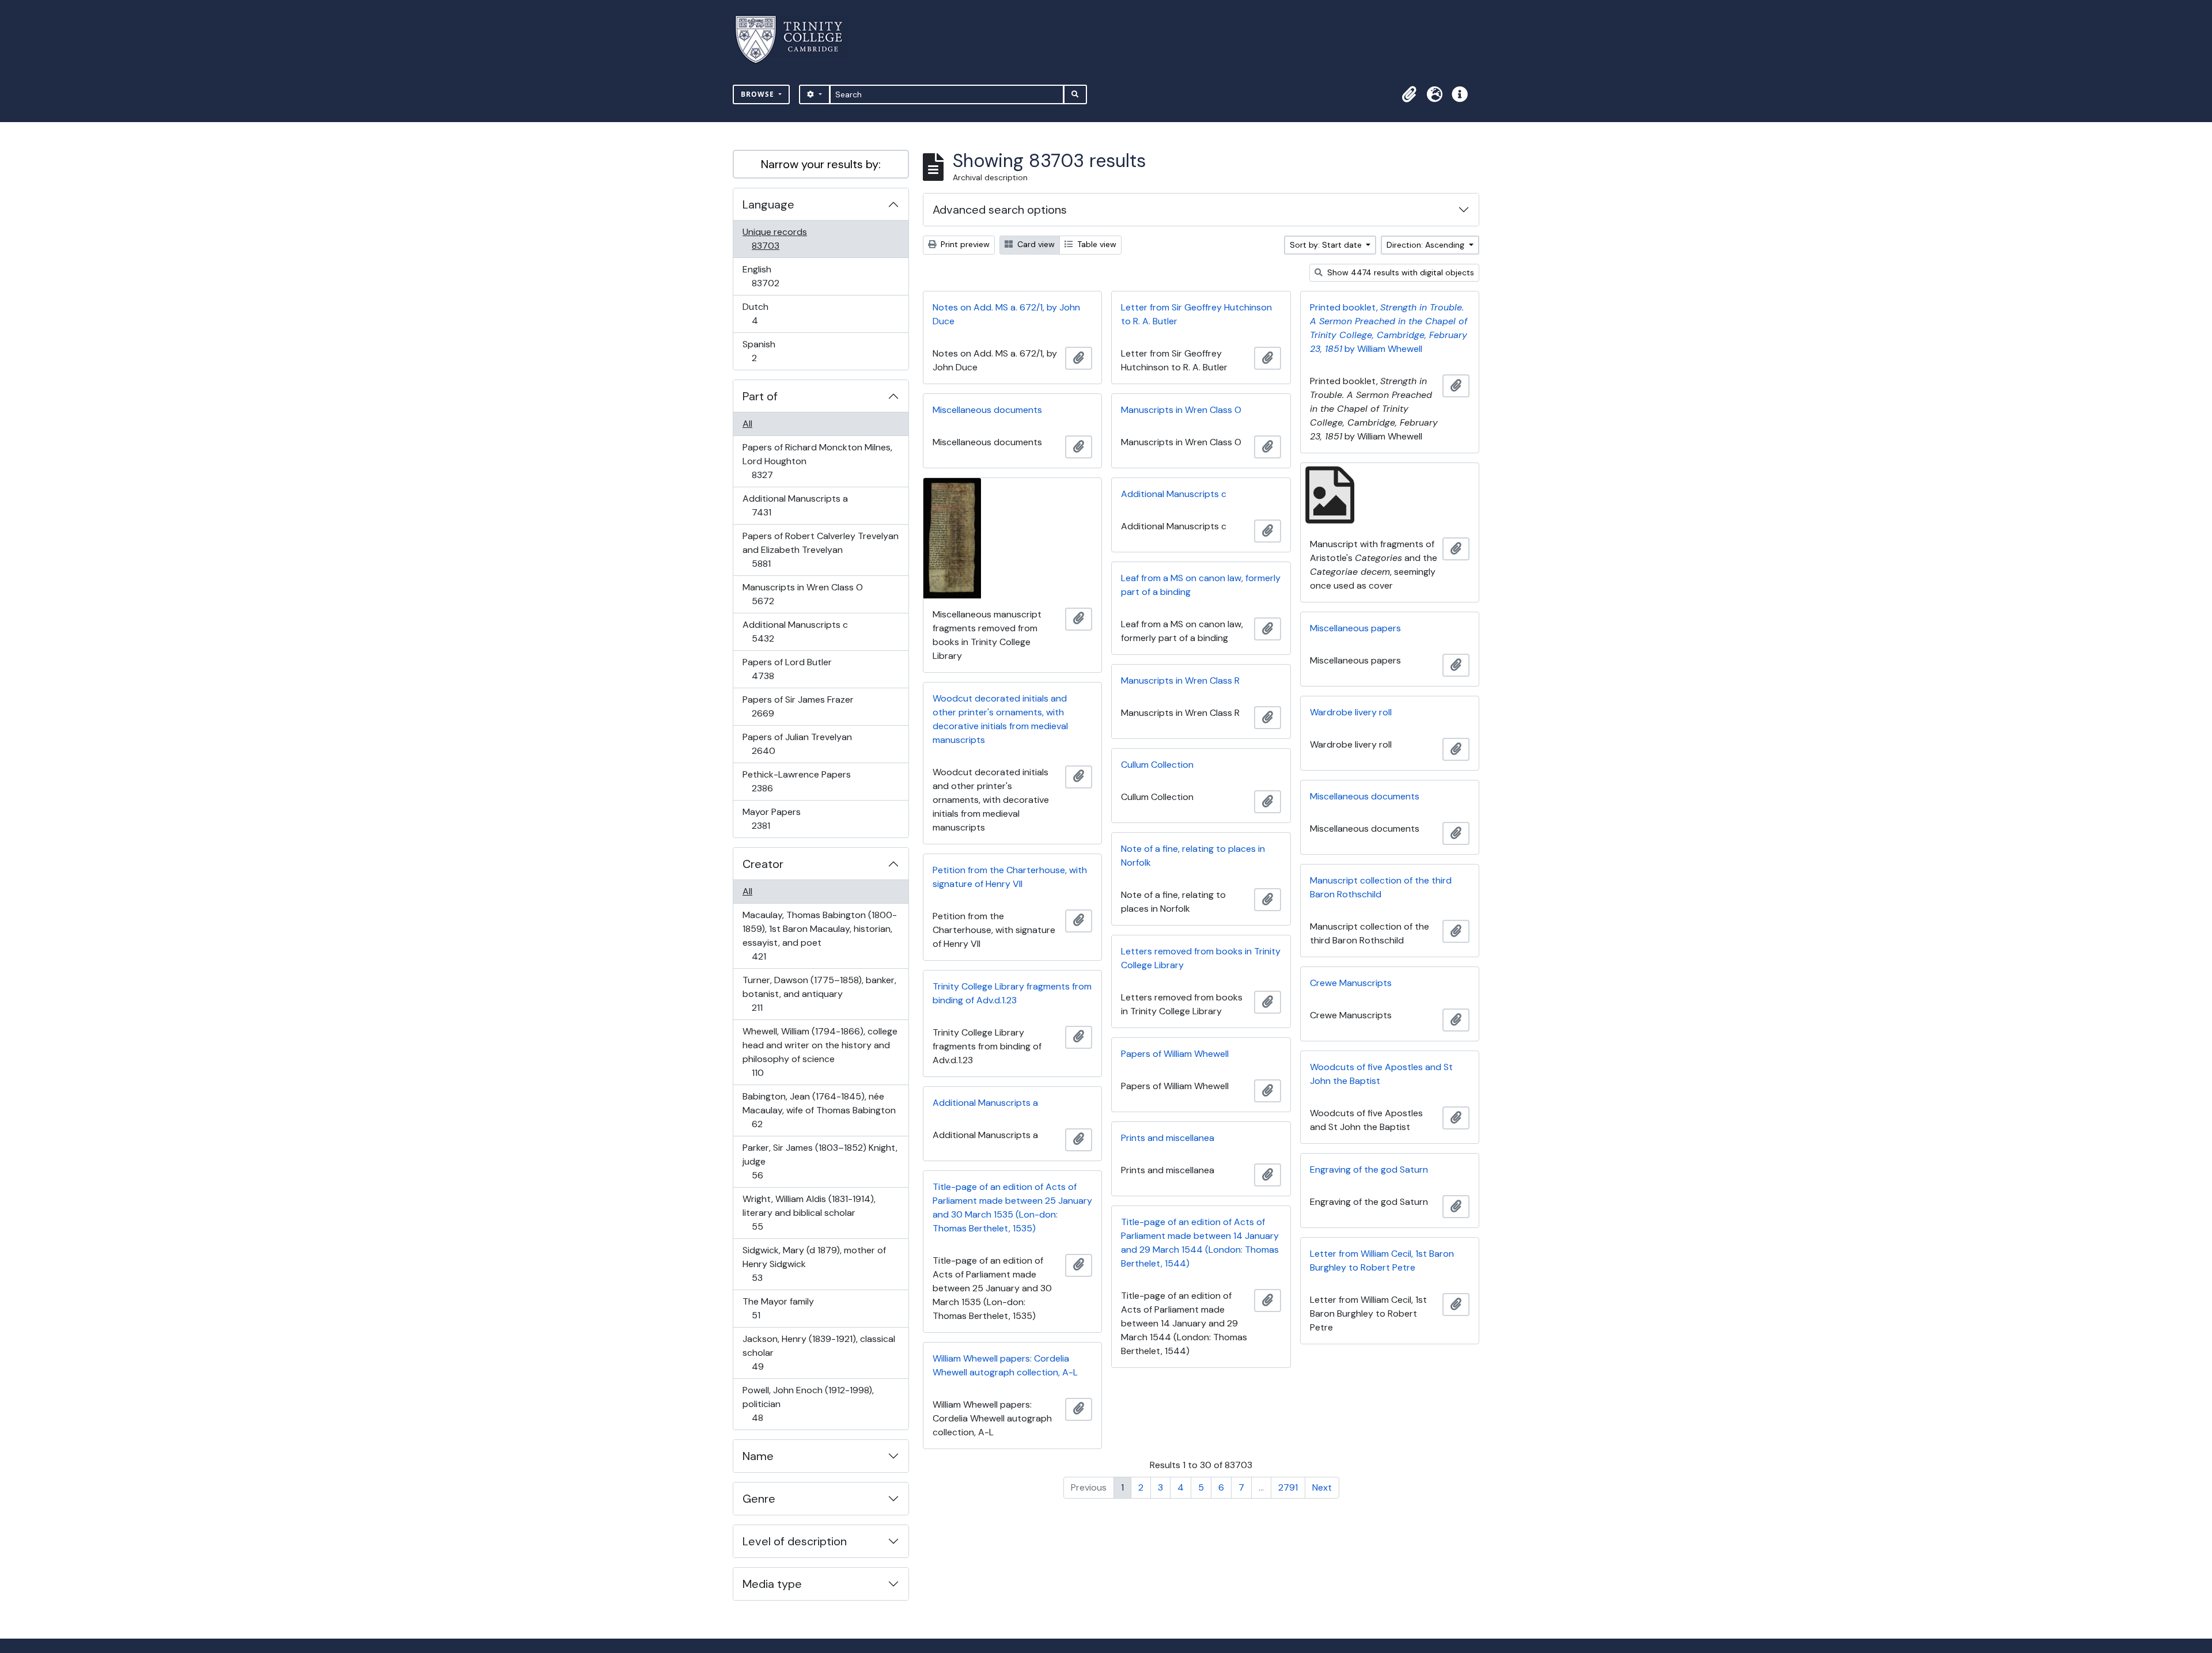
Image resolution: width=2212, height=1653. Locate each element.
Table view (1096, 244)
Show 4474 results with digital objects (1399, 272)
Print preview (964, 244)
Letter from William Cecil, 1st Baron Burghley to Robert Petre (1382, 1260)
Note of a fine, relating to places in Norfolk (1193, 856)
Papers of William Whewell (1175, 1054)
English (773, 276)
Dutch (763, 313)
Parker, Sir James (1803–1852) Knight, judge (820, 1161)
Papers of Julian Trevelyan (797, 744)
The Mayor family (778, 1308)
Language (768, 204)
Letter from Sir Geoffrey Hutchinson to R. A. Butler (1196, 314)
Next (1322, 1487)
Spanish (762, 351)
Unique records (774, 238)
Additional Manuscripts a (795, 505)
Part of (760, 396)
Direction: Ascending (1427, 245)
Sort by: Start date (1327, 245)
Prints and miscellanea (1168, 1138)
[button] (1409, 94)
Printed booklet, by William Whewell (1389, 328)
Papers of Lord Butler (787, 669)
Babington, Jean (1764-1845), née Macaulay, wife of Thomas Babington (819, 1110)
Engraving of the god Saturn (1369, 1169)
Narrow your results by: (821, 164)
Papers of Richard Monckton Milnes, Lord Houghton (817, 461)
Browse (759, 94)
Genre (759, 1499)
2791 (1288, 1487)
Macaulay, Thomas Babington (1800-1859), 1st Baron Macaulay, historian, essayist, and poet (819, 935)
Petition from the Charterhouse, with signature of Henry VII (1010, 877)
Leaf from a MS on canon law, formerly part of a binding (1201, 585)
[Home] (796, 39)
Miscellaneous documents (987, 410)
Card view (1035, 244)
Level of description (795, 1541)
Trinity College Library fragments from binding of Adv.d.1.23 (1012, 993)
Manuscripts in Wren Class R (1180, 680)
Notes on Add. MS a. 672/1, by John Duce (1006, 314)
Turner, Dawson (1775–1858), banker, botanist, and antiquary (819, 994)
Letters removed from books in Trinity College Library (1201, 958)
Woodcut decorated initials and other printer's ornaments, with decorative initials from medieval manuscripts (1000, 719)
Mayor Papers (771, 818)
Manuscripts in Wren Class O (802, 594)
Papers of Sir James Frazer (798, 706)
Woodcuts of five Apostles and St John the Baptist (1381, 1074)
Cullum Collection (1157, 765)
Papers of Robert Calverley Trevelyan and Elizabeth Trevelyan (820, 549)
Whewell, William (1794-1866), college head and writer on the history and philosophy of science (820, 1052)
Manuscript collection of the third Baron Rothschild (1381, 887)
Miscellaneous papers (1355, 628)
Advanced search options (1000, 210)
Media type (772, 1584)
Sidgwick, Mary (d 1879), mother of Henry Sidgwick (814, 1264)
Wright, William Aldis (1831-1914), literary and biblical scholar (809, 1212)
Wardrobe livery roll (1351, 712)
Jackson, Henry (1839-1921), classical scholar (819, 1352)
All (747, 424)
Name (758, 1456)
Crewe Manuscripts (1351, 983)
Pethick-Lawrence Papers (796, 781)
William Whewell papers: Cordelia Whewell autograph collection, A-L (1005, 1365)
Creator (763, 864)
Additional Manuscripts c (795, 631)
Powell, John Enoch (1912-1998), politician (808, 1404)
